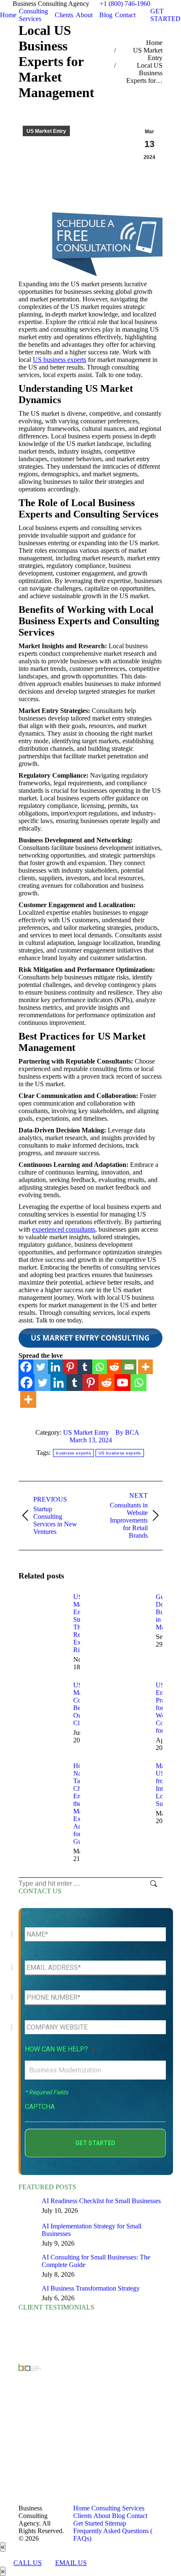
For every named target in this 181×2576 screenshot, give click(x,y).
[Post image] (42, 1612)
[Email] (129, 1367)
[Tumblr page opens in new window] (66, 2448)
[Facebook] (26, 1367)
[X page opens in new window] (66, 2410)
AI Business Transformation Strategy (91, 2288)
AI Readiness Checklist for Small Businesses (101, 2201)
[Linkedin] (55, 1367)
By (127, 1432)
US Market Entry (46, 131)
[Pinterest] (70, 1367)
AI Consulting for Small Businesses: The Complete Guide (96, 2261)
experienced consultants (64, 1229)
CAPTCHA (40, 2107)
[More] (145, 1367)
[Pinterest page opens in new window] (66, 2460)
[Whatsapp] (100, 1367)
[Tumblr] (85, 1367)
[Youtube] (122, 1383)
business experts (73, 1453)
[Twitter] (41, 1367)
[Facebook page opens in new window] (66, 2397)
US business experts (60, 360)
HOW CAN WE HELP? (60, 2049)
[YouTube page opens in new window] (66, 2423)
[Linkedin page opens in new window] (66, 2435)
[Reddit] (114, 1367)
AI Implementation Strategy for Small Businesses (92, 2230)
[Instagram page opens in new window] (66, 2473)
